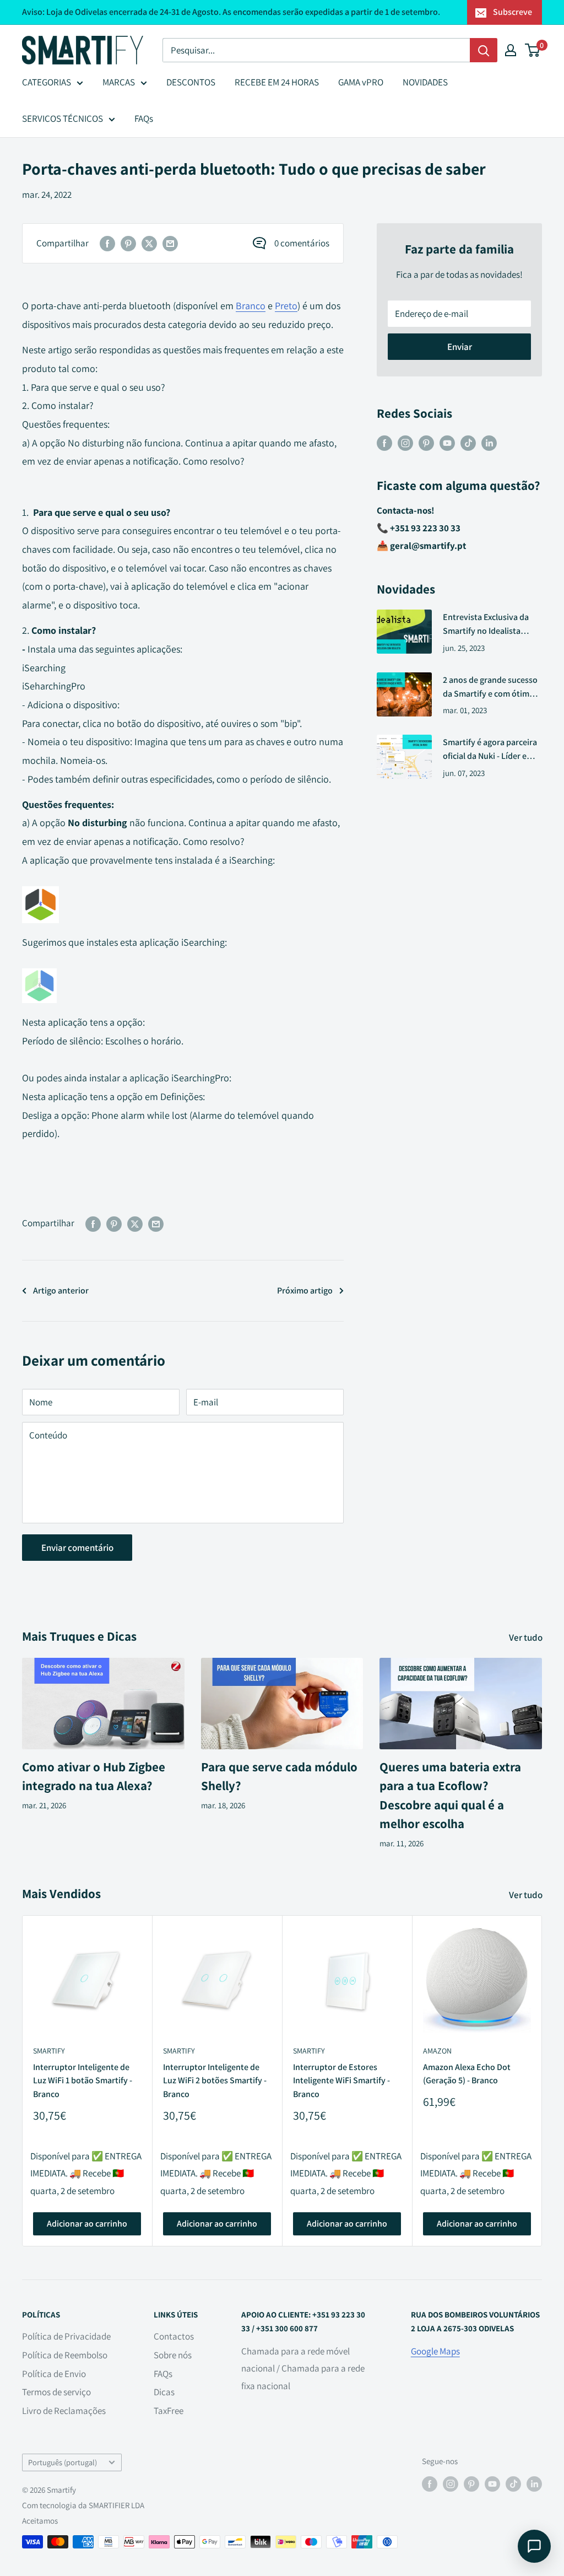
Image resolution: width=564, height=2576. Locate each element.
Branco (251, 306)
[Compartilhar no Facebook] (107, 244)
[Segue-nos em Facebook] (384, 443)
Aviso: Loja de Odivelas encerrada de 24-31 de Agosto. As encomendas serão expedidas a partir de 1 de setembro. (231, 12)
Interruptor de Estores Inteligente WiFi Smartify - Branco (341, 2080)
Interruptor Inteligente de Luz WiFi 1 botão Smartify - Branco (83, 2080)
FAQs (144, 118)
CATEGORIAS (47, 82)
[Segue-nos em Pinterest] (426, 443)
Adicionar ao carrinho (87, 2224)
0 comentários (302, 243)
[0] (533, 50)
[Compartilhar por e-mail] (170, 244)
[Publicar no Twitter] (149, 244)
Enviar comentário (77, 1548)
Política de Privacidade (66, 2336)
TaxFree (169, 2411)
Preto (286, 306)
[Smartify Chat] (534, 2546)
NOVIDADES (425, 82)
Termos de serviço (56, 2392)
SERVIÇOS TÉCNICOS (63, 118)
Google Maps (435, 2351)
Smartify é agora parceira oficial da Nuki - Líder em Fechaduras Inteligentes (490, 750)
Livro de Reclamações (64, 2411)
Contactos (174, 2336)
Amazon (437, 2051)
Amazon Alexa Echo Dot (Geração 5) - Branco (467, 2073)
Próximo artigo (305, 1290)
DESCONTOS (191, 82)
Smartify (49, 2051)
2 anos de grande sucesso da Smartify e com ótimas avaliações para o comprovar (490, 688)
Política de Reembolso (65, 2355)
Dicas (164, 2392)
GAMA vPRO (361, 82)
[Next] (542, 2081)
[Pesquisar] (484, 50)
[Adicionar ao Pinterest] (128, 244)
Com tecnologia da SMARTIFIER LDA (83, 2505)
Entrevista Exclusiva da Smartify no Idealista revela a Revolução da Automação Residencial (486, 625)
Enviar (460, 347)
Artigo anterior (61, 1290)
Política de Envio (54, 2374)
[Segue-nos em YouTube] (447, 443)
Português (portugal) (63, 2462)
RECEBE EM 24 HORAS (277, 82)
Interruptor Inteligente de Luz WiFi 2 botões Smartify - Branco (215, 2080)
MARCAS (119, 82)
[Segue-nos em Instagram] (405, 443)
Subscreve (513, 12)
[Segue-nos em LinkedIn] (489, 443)
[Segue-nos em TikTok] (468, 443)
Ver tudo (527, 1637)
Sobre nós (173, 2355)
